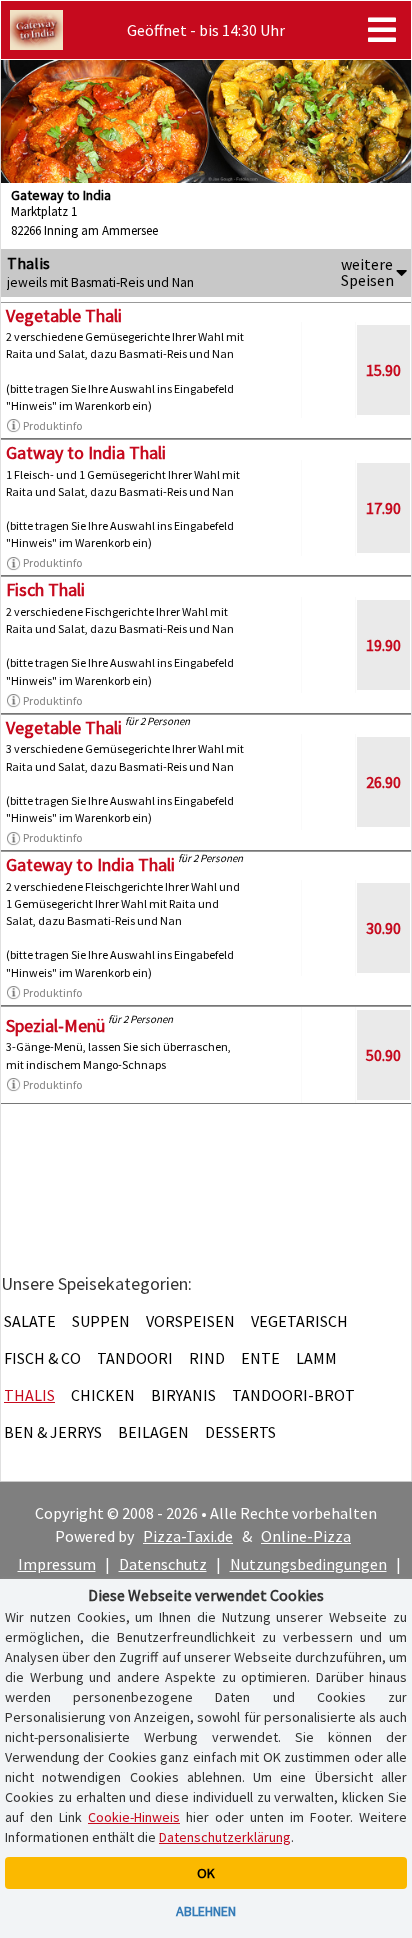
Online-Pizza (306, 1536)
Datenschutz (163, 1564)
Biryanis (183, 1395)
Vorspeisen (190, 1321)
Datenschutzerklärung (225, 1837)
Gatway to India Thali (86, 452)
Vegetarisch (299, 1321)
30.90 (383, 928)
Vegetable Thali (64, 315)
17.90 (383, 508)
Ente (260, 1358)
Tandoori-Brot (293, 1395)
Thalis (29, 1395)
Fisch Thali (45, 589)
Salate (30, 1321)
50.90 (383, 1055)
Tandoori (135, 1358)
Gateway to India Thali (90, 864)
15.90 (383, 370)
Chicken (103, 1395)
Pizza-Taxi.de (188, 1536)
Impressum (57, 1564)
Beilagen (153, 1432)
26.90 (383, 782)
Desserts (240, 1432)
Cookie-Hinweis (134, 1817)
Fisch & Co (42, 1358)
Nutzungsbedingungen (308, 1564)
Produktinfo (52, 425)
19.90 (383, 645)
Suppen (101, 1321)
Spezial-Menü (55, 1025)
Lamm (316, 1358)
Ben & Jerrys (53, 1432)
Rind (207, 1358)
